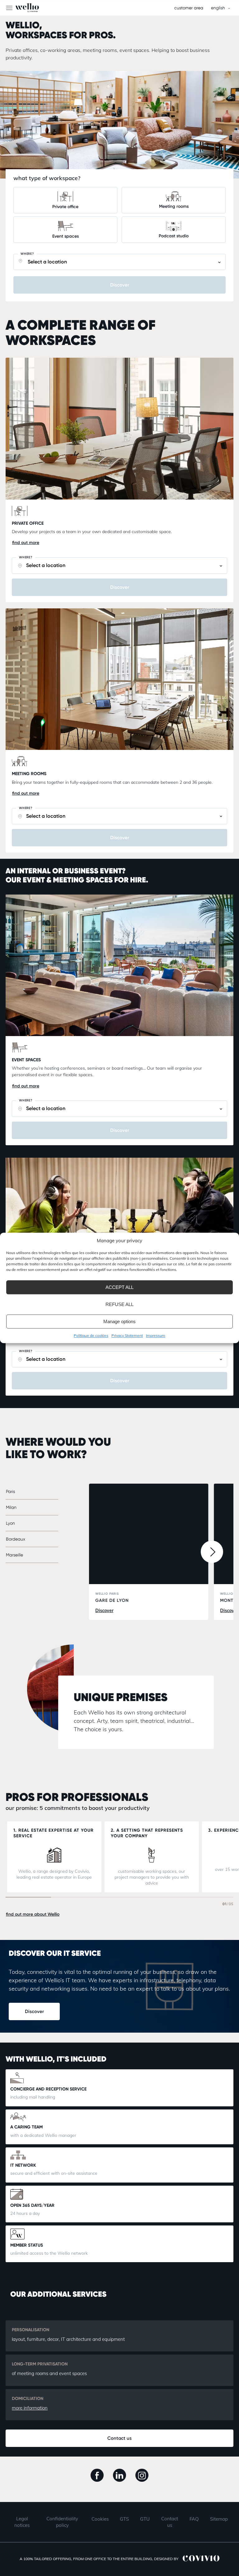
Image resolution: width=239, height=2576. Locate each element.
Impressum (156, 1335)
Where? (27, 254)
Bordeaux (16, 1539)
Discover (34, 2011)
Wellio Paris (112, 1597)
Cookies (100, 2519)
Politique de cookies (91, 1335)
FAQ (194, 2519)
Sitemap (219, 2519)
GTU (145, 2519)
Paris (10, 1491)
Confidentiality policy (62, 2522)
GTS (124, 2519)
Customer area (189, 8)
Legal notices (22, 2522)
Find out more (26, 543)
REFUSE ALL (119, 1304)
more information (30, 2408)
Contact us (119, 2438)
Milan (11, 1507)
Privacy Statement (127, 1335)
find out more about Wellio (33, 1914)
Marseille (14, 1555)
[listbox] (220, 8)
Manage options (119, 1321)
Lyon (10, 1523)
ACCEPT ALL (119, 1287)
